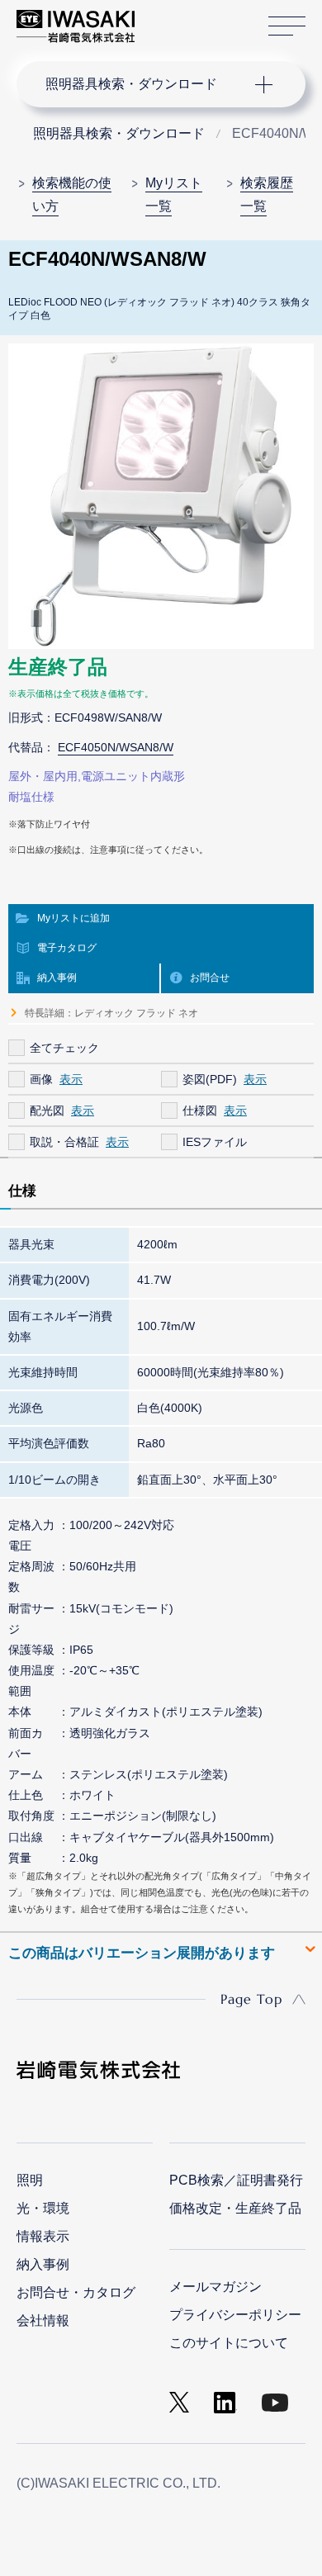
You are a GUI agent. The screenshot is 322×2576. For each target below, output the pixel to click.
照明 (30, 2180)
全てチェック (64, 1048)
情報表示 (43, 2236)
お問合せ (210, 978)
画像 (41, 1079)
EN (191, 18)
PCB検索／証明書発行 (236, 2180)
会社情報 (43, 2320)
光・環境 (43, 2208)
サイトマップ (287, 26)
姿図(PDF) (210, 1079)
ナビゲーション (144, 84)
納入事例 (57, 978)
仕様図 (200, 1110)
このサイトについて (229, 2343)
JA (166, 18)
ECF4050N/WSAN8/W (116, 747)
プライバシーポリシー (235, 2315)
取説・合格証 (64, 1142)
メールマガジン (215, 2287)
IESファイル (215, 1142)
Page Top (251, 1999)
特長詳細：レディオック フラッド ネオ (111, 1013)
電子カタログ (67, 948)
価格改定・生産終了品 (235, 2208)
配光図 (47, 1110)
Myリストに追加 (73, 918)
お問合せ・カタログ (76, 2292)
